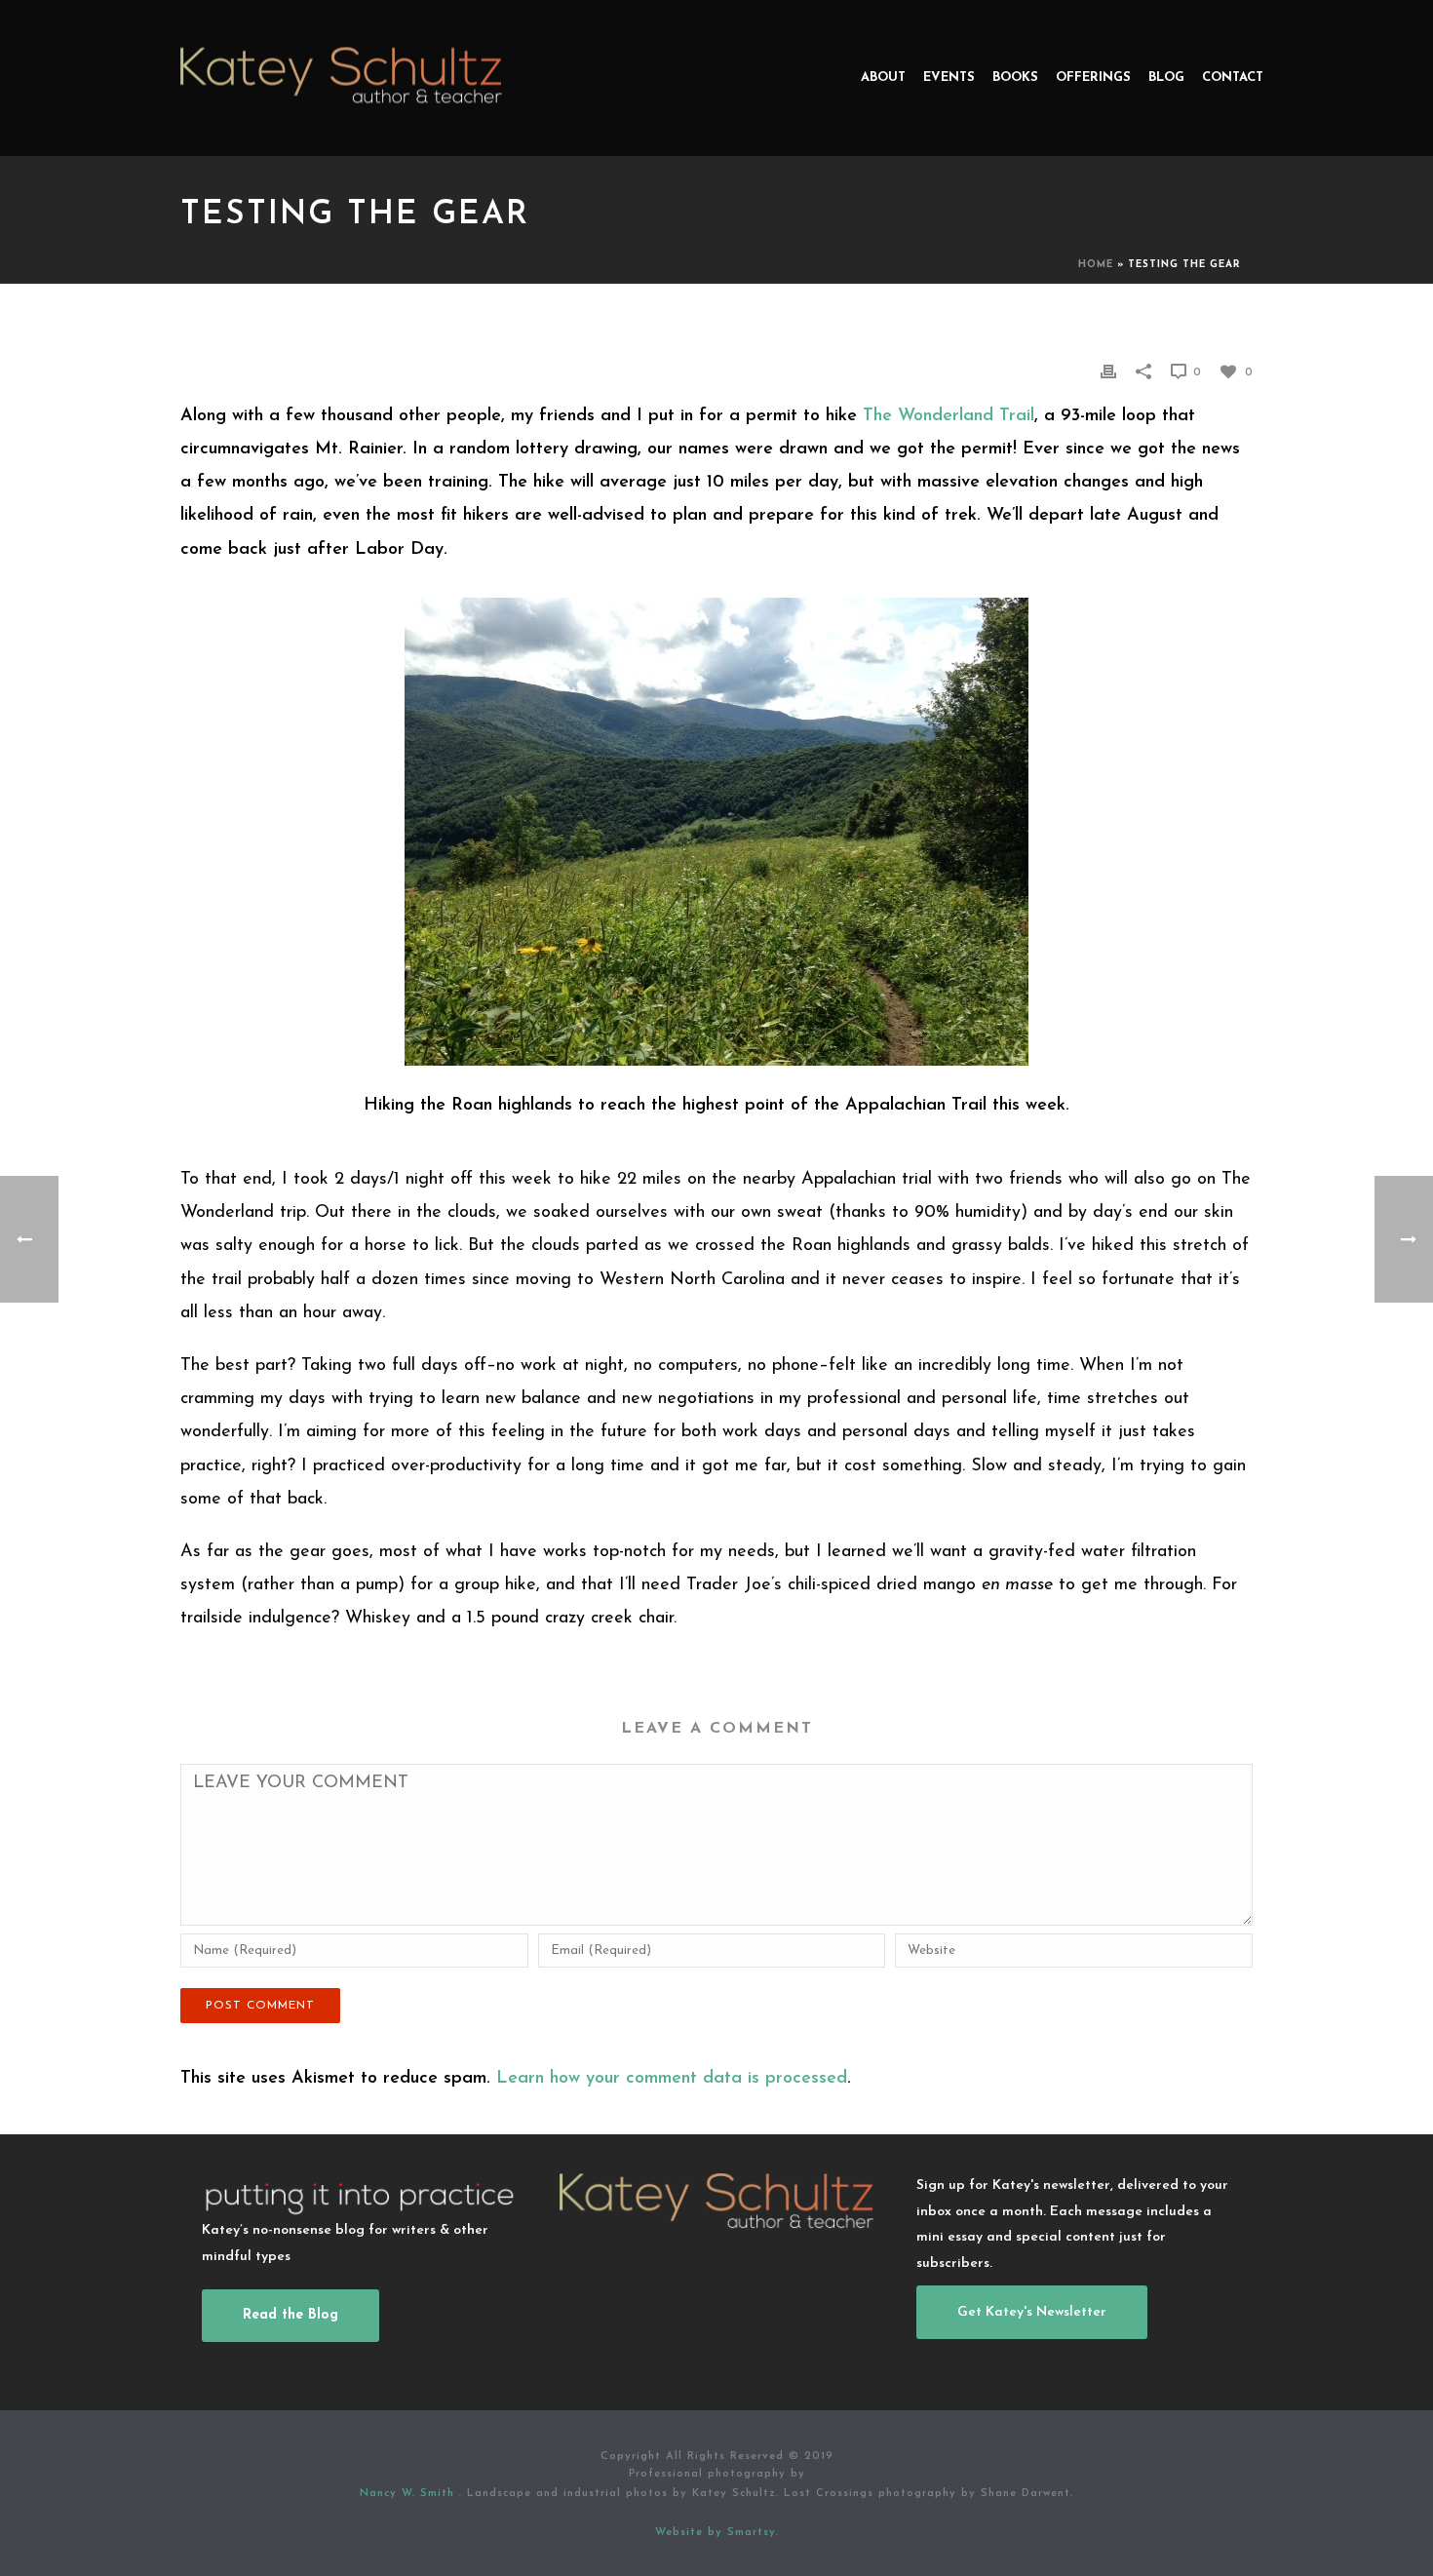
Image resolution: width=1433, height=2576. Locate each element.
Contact (1233, 78)
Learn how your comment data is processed (672, 2079)
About (883, 78)
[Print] (1108, 371)
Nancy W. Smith (409, 2494)
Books (1015, 78)
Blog (1166, 78)
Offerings (1093, 78)
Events (949, 78)
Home (1096, 265)
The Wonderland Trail (949, 416)
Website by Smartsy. (717, 2533)
